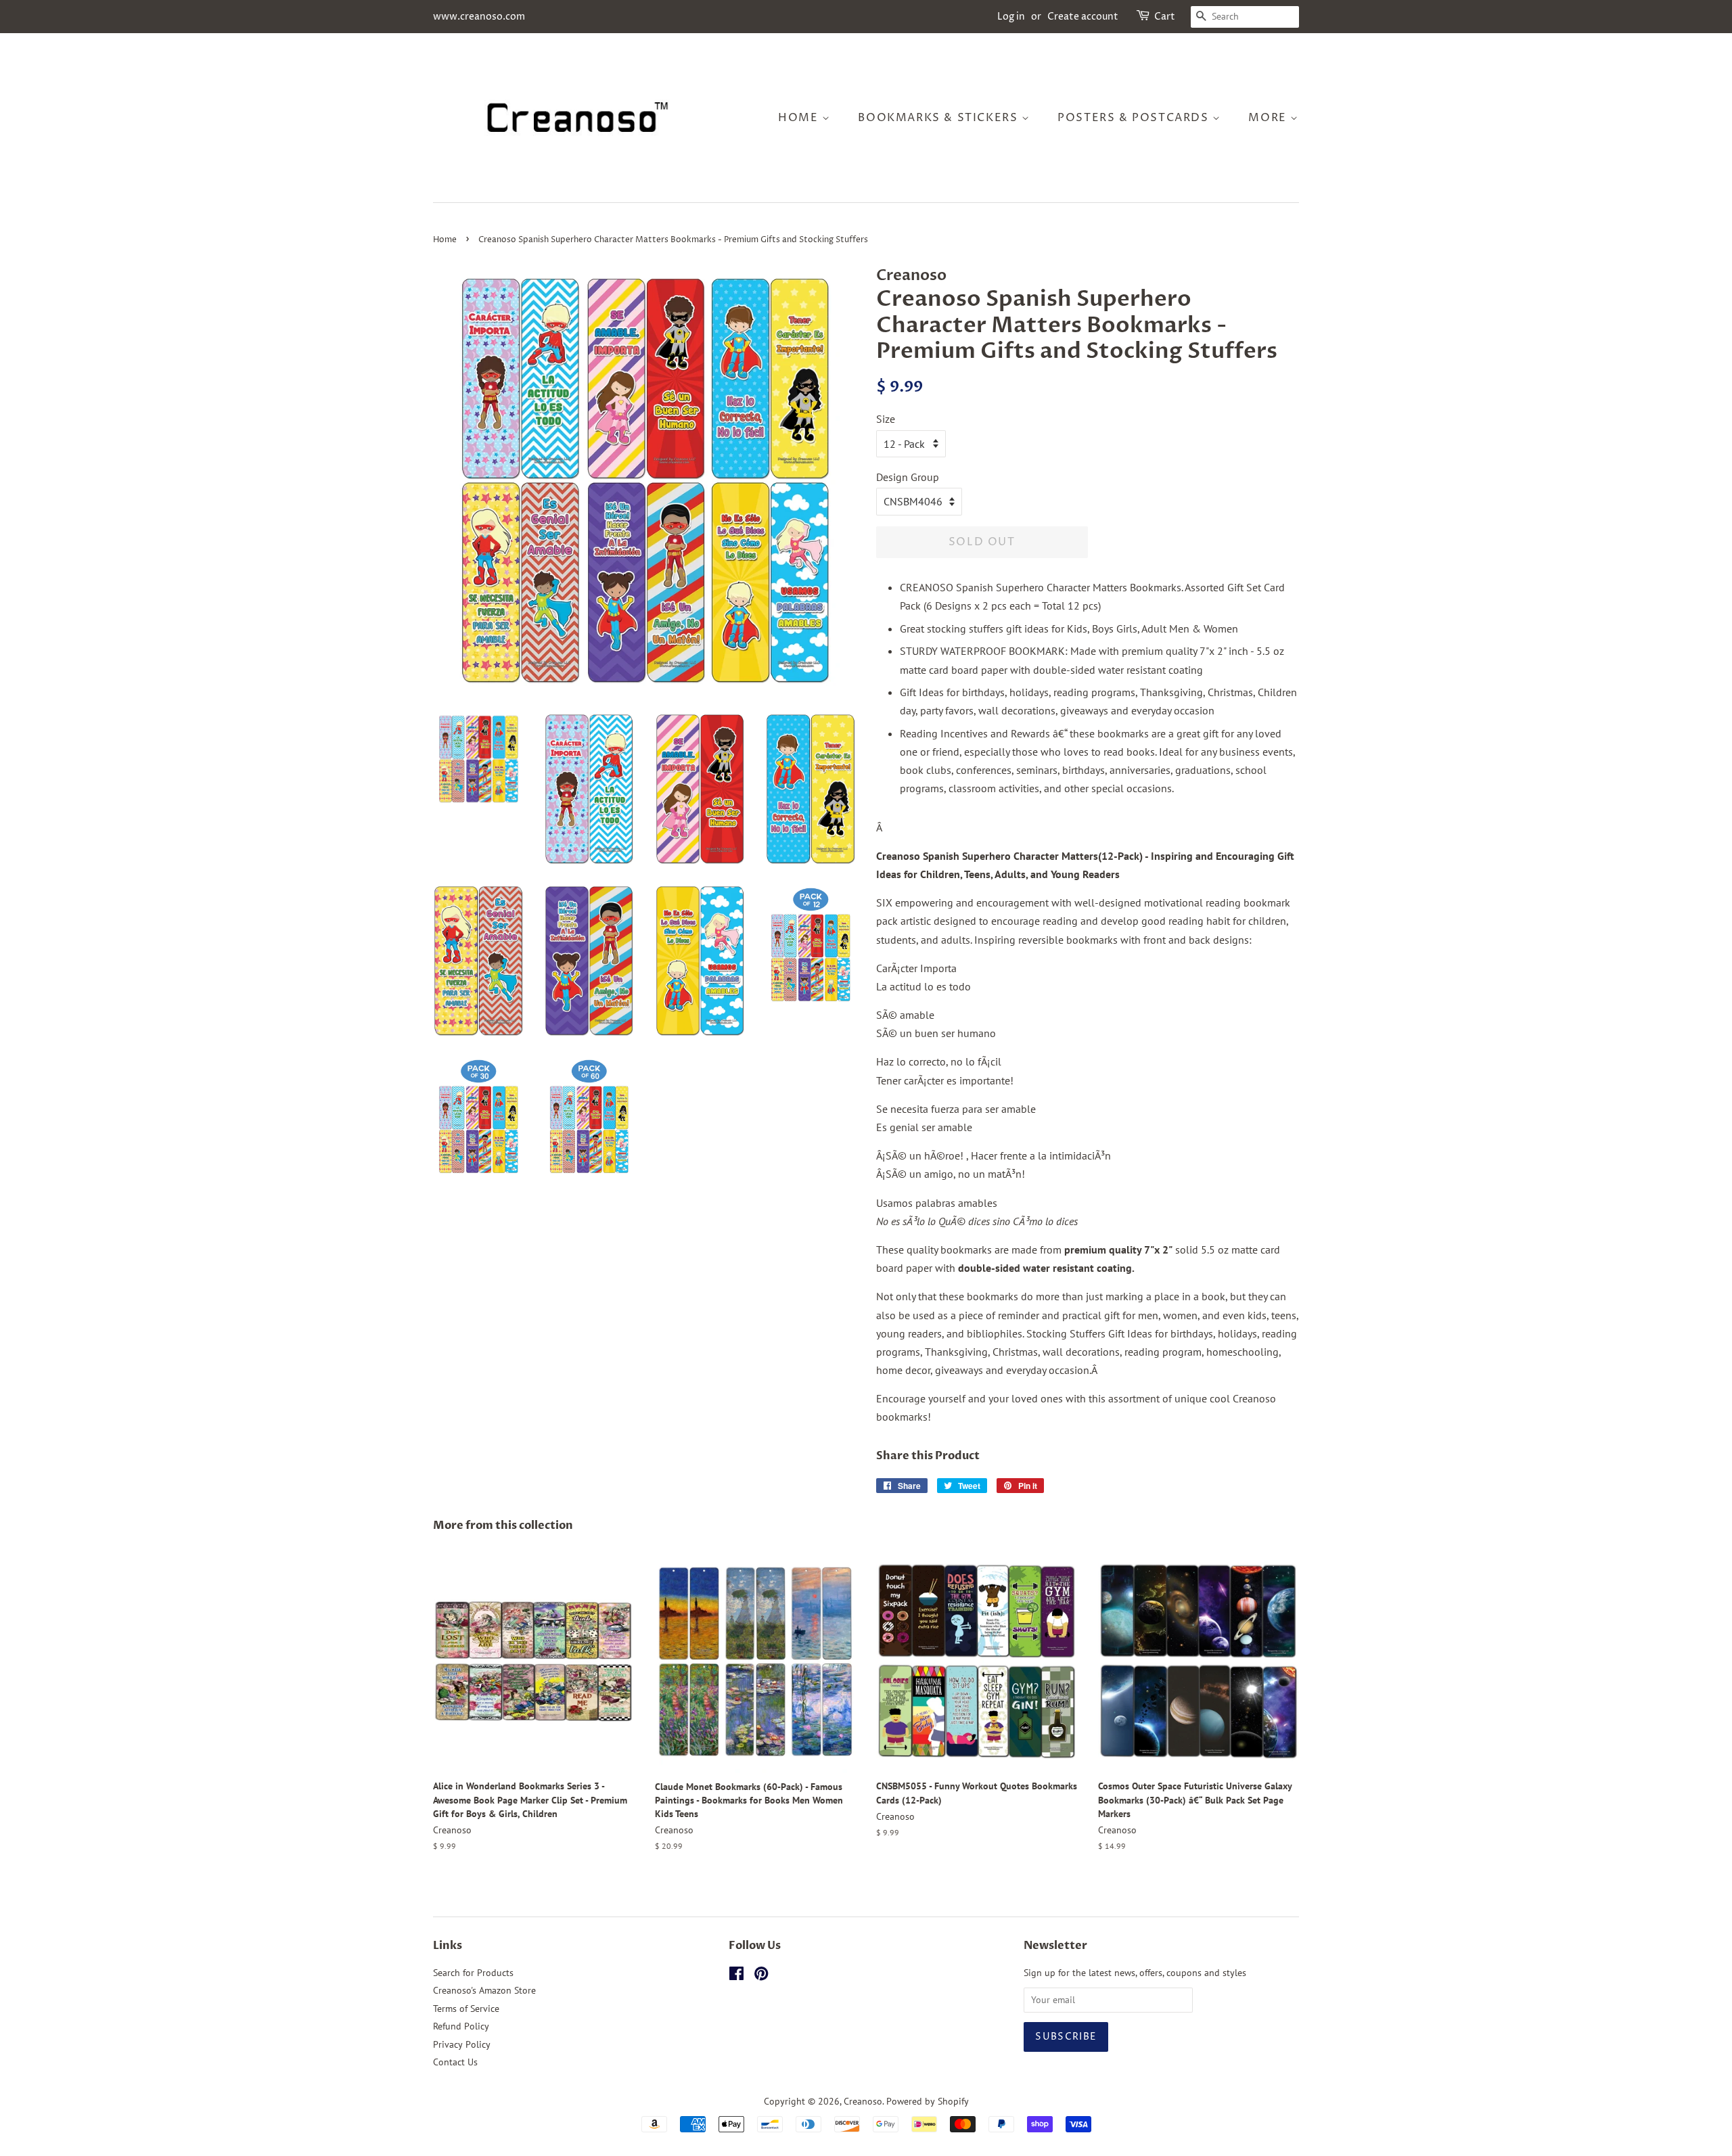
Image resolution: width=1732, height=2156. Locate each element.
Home (800, 118)
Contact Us (455, 2062)
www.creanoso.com (479, 17)
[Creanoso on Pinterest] (761, 1976)
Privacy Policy (462, 2044)
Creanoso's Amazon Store (484, 1990)
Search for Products (473, 1973)
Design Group (908, 477)
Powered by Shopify (928, 2101)
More (1269, 118)
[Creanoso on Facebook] (736, 1976)
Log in (1011, 17)
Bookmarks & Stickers (940, 118)
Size (886, 419)
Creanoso (863, 2101)
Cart (1165, 17)
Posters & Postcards (1135, 118)
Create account (1083, 17)
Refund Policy (461, 2026)
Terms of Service (466, 2009)
